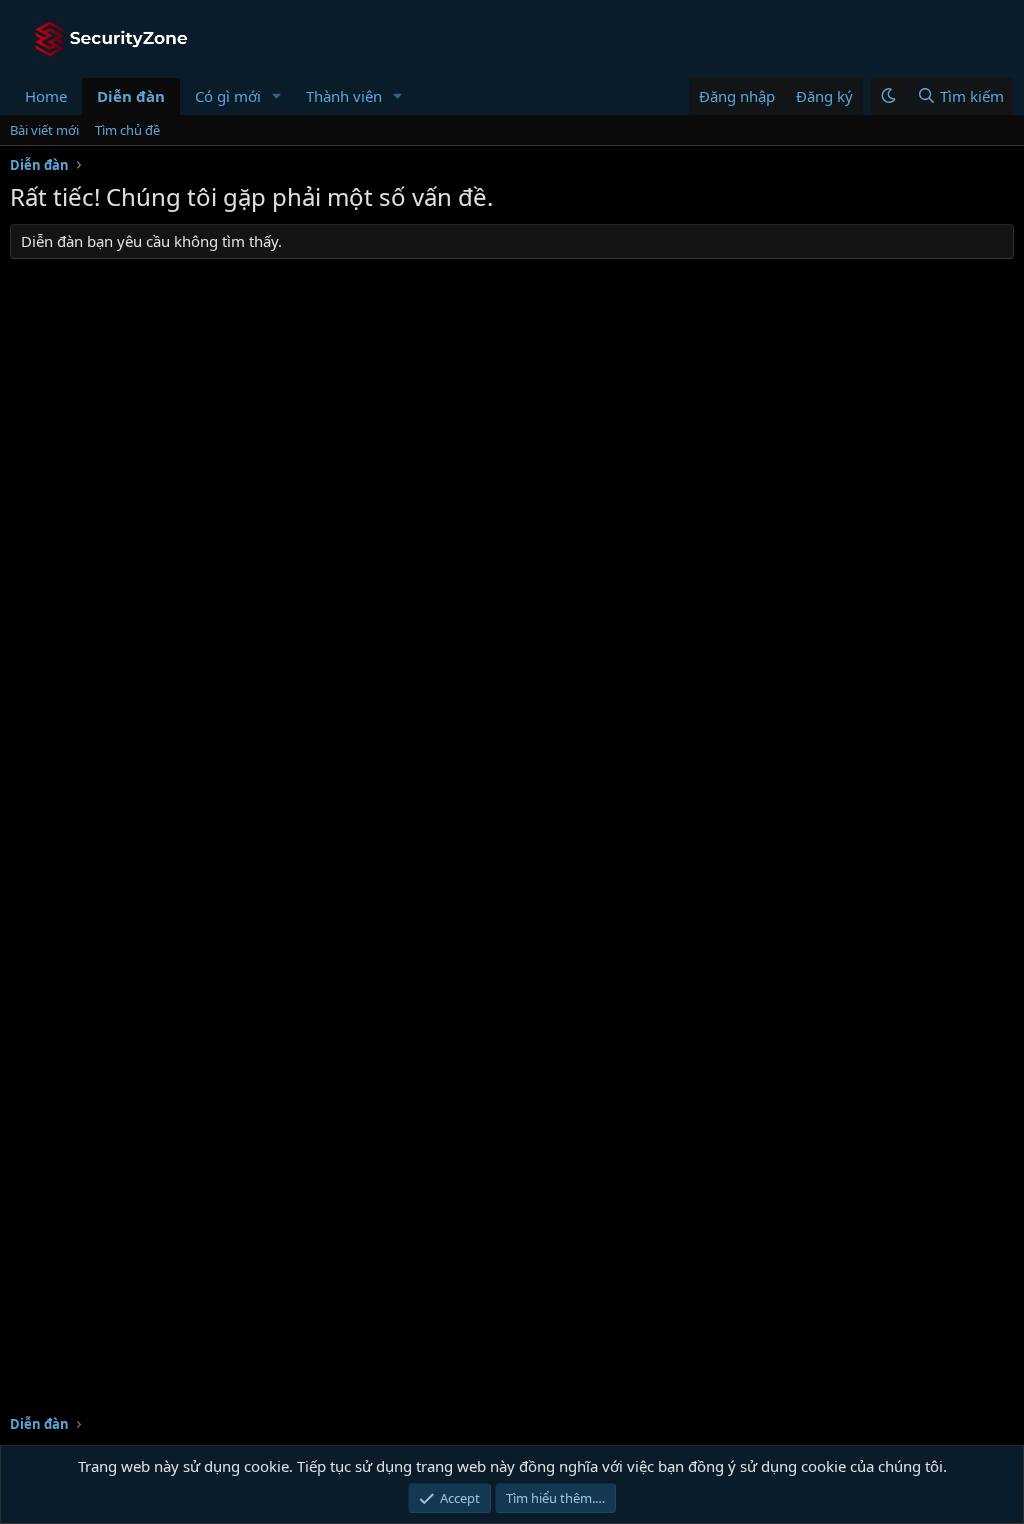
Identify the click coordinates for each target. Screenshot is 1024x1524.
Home (46, 96)
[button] (277, 96)
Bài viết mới (44, 130)
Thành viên (344, 96)
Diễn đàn (131, 96)
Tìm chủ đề (127, 130)
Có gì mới (228, 96)
